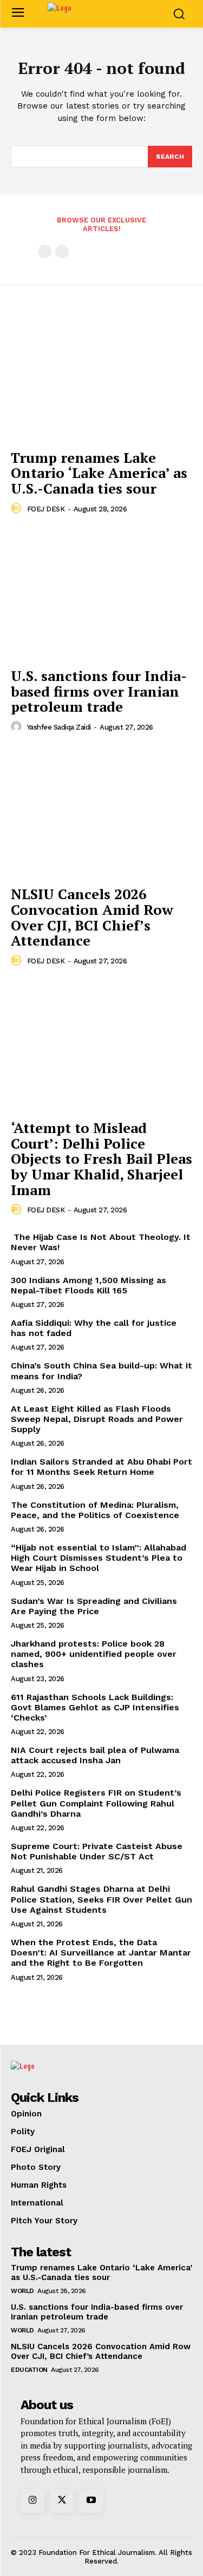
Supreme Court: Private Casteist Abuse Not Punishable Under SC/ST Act (97, 1851)
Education (29, 2370)
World (22, 2291)
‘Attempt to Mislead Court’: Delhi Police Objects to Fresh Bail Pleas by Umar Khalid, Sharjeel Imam (101, 1158)
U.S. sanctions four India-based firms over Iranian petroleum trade (99, 691)
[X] (62, 2501)
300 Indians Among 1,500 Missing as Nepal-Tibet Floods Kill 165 (89, 1285)
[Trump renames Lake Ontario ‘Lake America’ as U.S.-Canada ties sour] (101, 376)
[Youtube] (91, 2501)
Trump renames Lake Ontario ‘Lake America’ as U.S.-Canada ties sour (99, 473)
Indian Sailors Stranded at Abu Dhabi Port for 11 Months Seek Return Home (101, 1467)
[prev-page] (45, 251)
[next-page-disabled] (62, 251)
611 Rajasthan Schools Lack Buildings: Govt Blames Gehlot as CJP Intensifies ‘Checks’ (95, 1707)
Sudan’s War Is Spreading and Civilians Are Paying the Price (94, 1606)
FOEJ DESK (46, 509)
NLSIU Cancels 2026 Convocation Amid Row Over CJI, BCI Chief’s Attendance (92, 917)
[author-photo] (18, 509)
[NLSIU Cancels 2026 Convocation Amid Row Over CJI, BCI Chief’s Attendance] (101, 812)
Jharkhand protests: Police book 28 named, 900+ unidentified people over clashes (94, 1654)
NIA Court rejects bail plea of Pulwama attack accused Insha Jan (95, 1755)
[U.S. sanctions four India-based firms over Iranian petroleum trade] (101, 594)
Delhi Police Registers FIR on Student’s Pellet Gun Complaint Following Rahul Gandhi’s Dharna (96, 1803)
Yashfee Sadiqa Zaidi (59, 727)
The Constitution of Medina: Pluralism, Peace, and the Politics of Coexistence (96, 1510)
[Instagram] (32, 2501)
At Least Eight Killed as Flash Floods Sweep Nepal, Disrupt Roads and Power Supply (97, 1419)
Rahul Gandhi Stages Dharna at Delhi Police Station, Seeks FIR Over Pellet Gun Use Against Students (101, 1899)
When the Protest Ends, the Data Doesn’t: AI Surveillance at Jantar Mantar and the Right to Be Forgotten (101, 1953)
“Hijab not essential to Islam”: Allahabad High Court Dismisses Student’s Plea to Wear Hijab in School (99, 1558)
